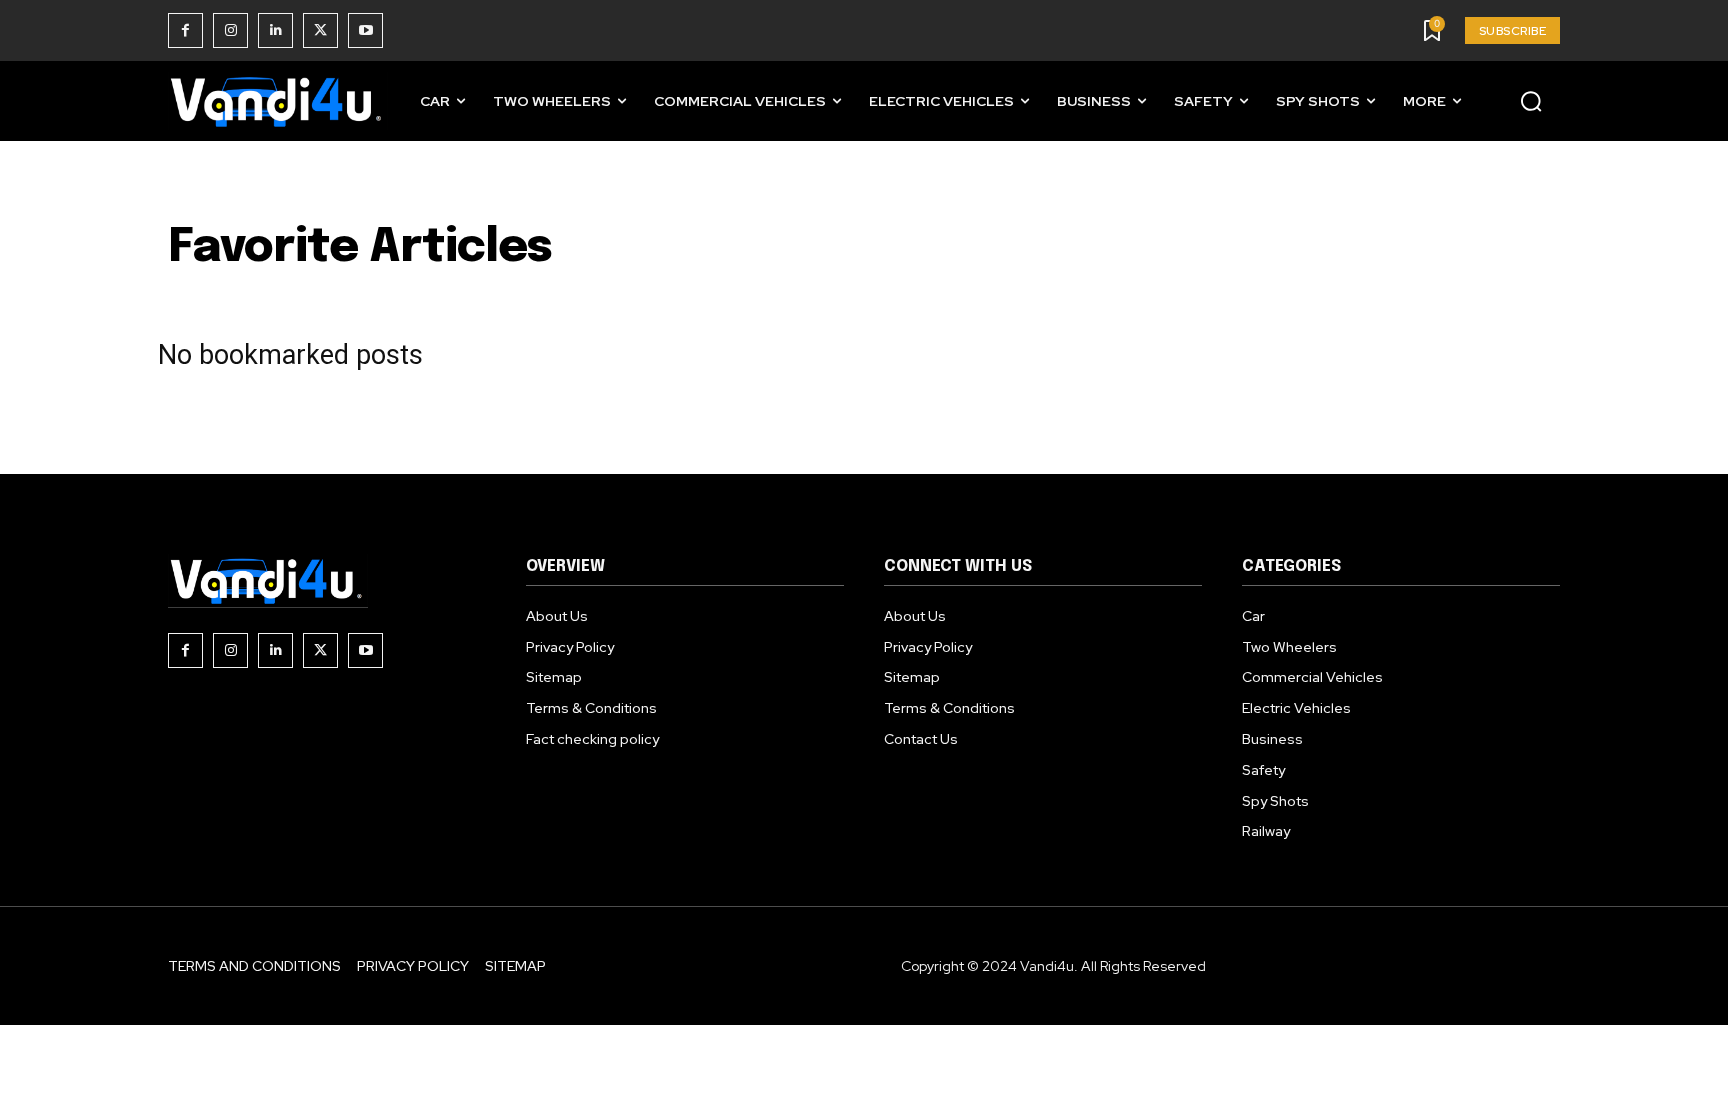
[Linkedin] (275, 30)
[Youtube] (365, 30)
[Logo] (278, 101)
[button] (1531, 101)
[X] (320, 30)
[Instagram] (230, 30)
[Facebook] (185, 30)
